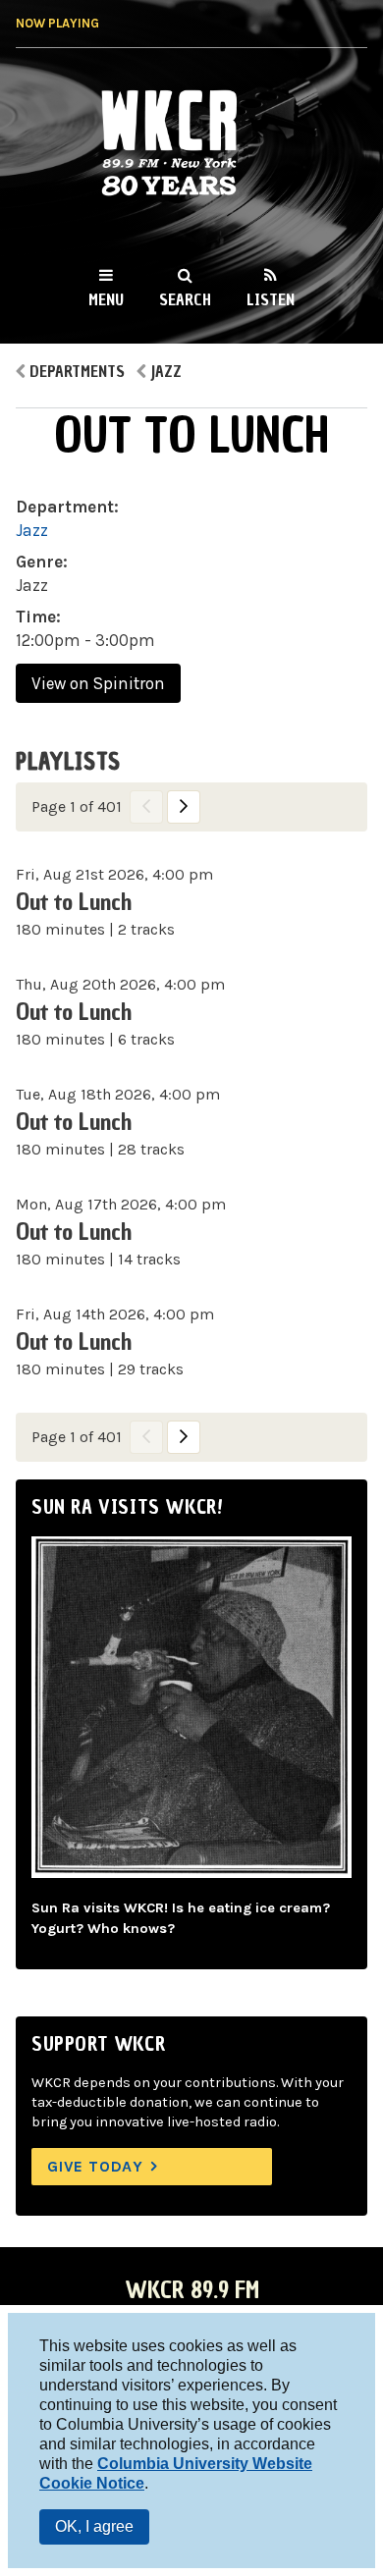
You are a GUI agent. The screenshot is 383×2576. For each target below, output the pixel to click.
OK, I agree (94, 2526)
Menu (106, 299)
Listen (271, 299)
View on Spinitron (98, 683)
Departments (77, 371)
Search (185, 299)
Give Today (95, 2166)
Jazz (166, 371)
